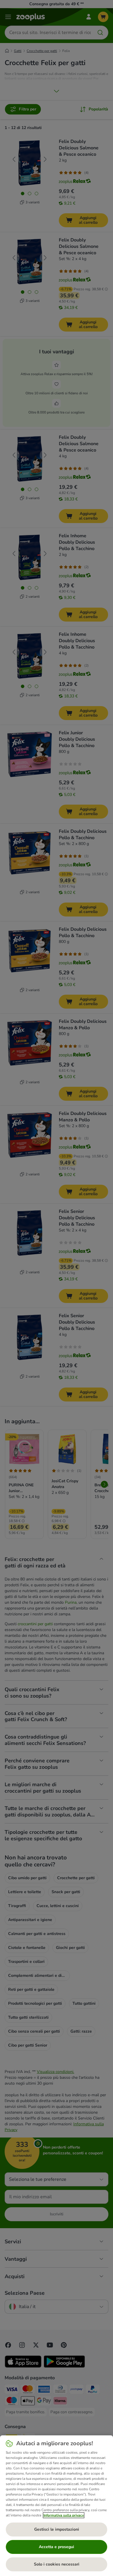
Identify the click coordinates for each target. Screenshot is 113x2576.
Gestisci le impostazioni (57, 2529)
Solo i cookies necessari (57, 2564)
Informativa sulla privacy (64, 2515)
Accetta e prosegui (57, 2547)
